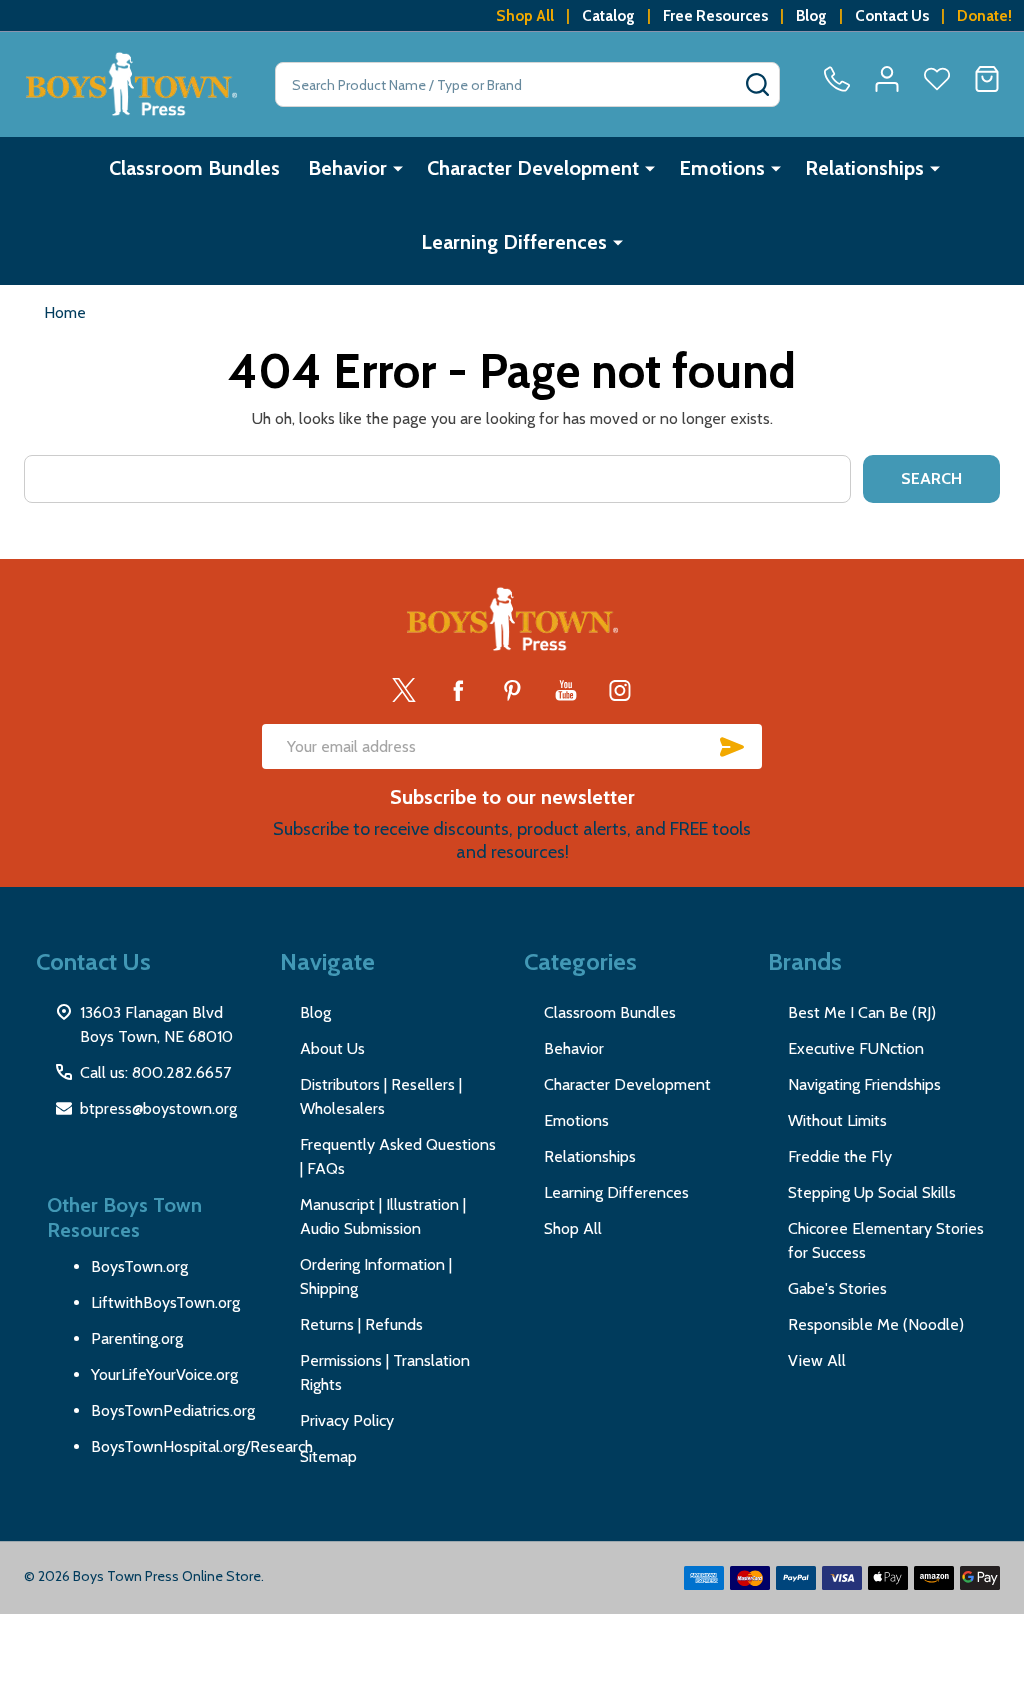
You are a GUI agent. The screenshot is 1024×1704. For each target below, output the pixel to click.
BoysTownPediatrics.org (173, 1410)
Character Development (533, 168)
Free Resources (715, 15)
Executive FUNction (856, 1048)
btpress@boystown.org (158, 1108)
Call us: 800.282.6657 (155, 1072)
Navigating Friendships (864, 1084)
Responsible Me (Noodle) (876, 1324)
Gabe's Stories (837, 1288)
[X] (404, 690)
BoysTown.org (139, 1266)
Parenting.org (137, 1338)
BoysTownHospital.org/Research (202, 1446)
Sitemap (328, 1456)
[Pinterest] (512, 690)
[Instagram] (620, 690)
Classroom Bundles (194, 168)
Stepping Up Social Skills (872, 1192)
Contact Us (892, 15)
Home (65, 312)
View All (817, 1360)
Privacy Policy (347, 1420)
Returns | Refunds (361, 1324)
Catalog (608, 15)
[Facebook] (458, 690)
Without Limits (837, 1120)
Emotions (722, 168)
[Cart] (987, 79)
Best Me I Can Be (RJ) (862, 1012)
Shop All (525, 15)
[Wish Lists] (937, 79)
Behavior (347, 168)
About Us (332, 1048)
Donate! (984, 15)
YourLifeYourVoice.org (164, 1374)
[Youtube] (566, 690)
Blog (811, 15)
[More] (398, 168)
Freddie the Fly (840, 1156)
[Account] (887, 79)
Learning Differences (514, 242)
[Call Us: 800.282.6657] (837, 79)
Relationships (864, 168)
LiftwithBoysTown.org (165, 1302)
